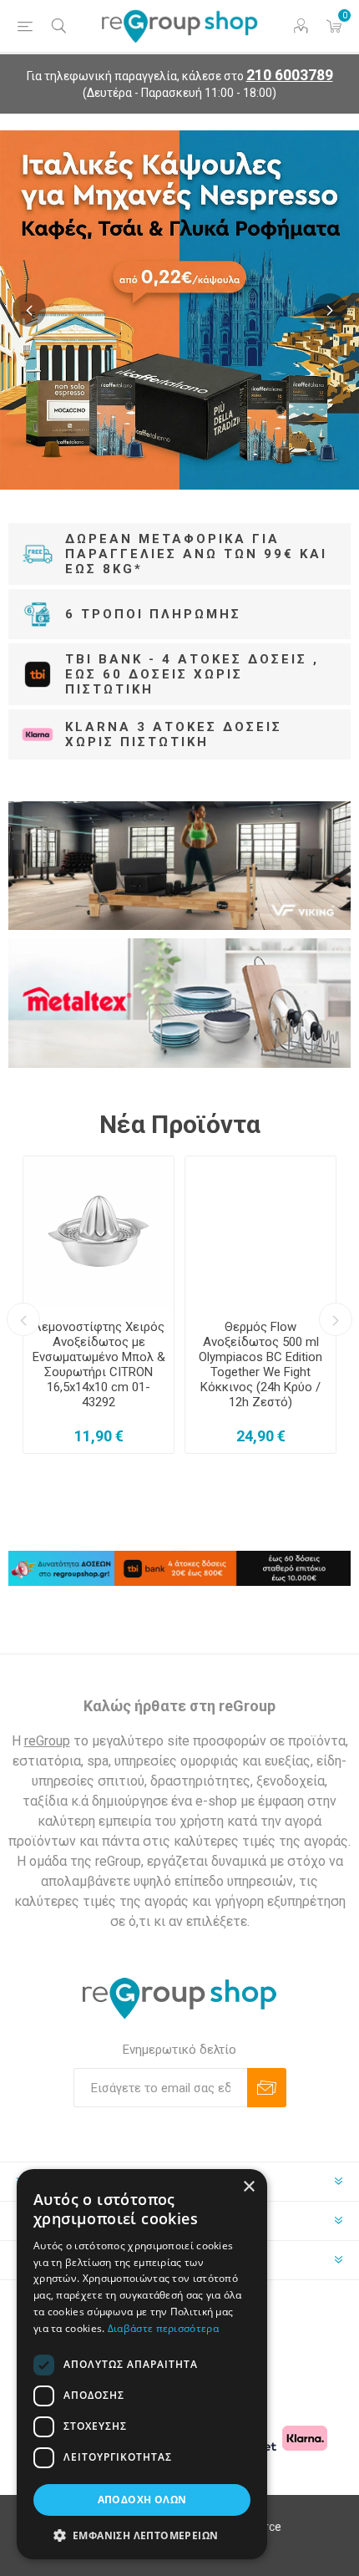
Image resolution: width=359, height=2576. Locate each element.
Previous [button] (29, 310)
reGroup (47, 1741)
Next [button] (330, 310)
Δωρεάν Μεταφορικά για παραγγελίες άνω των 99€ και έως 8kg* (196, 554)
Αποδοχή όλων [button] (142, 2500)
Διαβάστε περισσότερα (163, 2328)
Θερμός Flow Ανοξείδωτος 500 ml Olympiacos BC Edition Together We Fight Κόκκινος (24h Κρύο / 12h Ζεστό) (260, 1364)
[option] (179, 310)
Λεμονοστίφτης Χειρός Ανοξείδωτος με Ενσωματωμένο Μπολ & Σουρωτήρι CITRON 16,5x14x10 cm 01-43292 (99, 1364)
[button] (142, 2535)
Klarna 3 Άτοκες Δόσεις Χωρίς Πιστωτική (174, 734)
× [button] (248, 2187)
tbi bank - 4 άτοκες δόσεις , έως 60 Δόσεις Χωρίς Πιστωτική (192, 674)
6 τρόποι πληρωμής (153, 614)
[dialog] (142, 2364)
